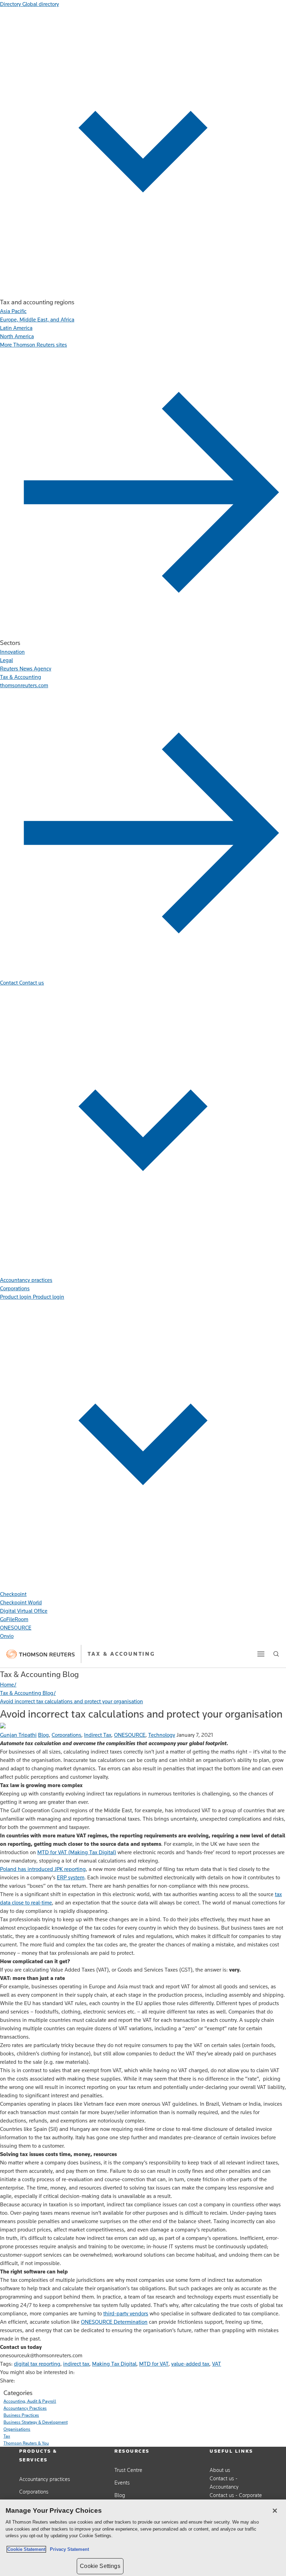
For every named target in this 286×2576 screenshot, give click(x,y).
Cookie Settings (100, 2566)
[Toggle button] (261, 1654)
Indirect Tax (98, 1735)
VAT (217, 2364)
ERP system (71, 1877)
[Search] (276, 1654)
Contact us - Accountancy (224, 2483)
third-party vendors (126, 2313)
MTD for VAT (154, 2364)
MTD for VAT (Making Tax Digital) (77, 1852)
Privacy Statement (68, 2549)
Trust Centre (128, 2470)
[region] (143, 2538)
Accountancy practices (45, 2479)
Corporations (66, 1735)
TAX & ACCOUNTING (121, 1654)
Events (122, 2483)
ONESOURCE (130, 1735)
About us (220, 2470)
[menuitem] (13, 311)
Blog (43, 1735)
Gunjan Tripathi (18, 1735)
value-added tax (190, 2364)
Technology (162, 1735)
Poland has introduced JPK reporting (43, 1869)
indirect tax (76, 2364)
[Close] (275, 2511)
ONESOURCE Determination (114, 2322)
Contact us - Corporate (236, 2495)
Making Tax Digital (114, 2364)
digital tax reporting (37, 2364)
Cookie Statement (26, 2549)
